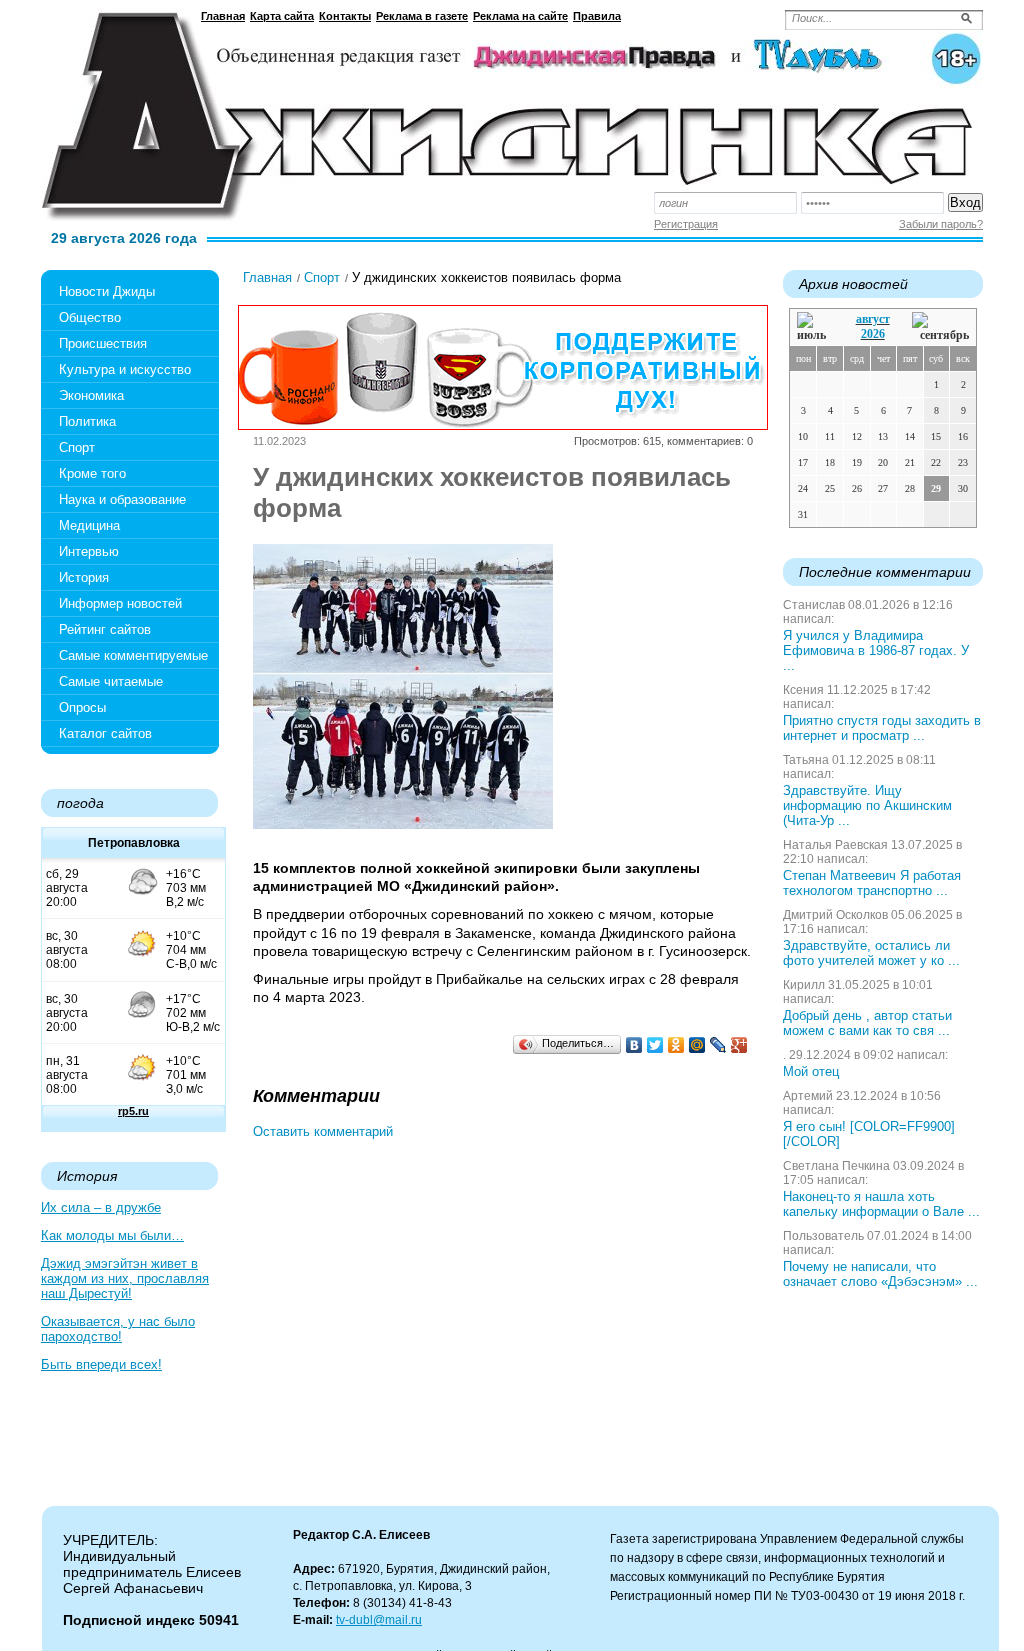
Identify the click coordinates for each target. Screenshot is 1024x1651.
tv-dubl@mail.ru (379, 1620)
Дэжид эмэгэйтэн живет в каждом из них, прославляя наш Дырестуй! (125, 1278)
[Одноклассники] (676, 1045)
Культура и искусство (125, 369)
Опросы (82, 707)
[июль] (815, 327)
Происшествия (103, 343)
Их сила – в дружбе (101, 1207)
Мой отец (811, 1071)
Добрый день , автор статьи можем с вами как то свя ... (867, 1023)
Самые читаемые (111, 681)
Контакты (345, 16)
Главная (223, 16)
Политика (87, 421)
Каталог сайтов (105, 733)
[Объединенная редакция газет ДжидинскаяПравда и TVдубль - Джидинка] (512, 108)
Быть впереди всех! (101, 1364)
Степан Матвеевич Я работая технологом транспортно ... (872, 883)
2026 (873, 334)
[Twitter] (655, 1045)
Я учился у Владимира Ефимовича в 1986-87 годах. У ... (876, 650)
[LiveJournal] (718, 1045)
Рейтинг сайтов (105, 629)
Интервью (89, 551)
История (84, 577)
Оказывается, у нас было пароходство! (118, 1329)
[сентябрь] (940, 327)
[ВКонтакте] (634, 1045)
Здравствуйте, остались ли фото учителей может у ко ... (871, 953)
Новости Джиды (107, 291)
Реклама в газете (422, 16)
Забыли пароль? (941, 224)
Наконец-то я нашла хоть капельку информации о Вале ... (881, 1204)
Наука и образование (122, 499)
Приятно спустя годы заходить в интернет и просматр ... (882, 728)
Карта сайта (282, 16)
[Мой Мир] (697, 1045)
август (873, 319)
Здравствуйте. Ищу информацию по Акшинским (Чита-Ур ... (867, 805)
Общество (90, 317)
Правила (597, 16)
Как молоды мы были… (112, 1235)
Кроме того (92, 473)
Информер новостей (120, 603)
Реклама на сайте (520, 16)
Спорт (77, 447)
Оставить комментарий (323, 1131)
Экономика (91, 395)
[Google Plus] (739, 1045)
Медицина (89, 525)
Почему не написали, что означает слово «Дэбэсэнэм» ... (880, 1274)
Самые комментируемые (133, 655)
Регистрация (686, 224)
